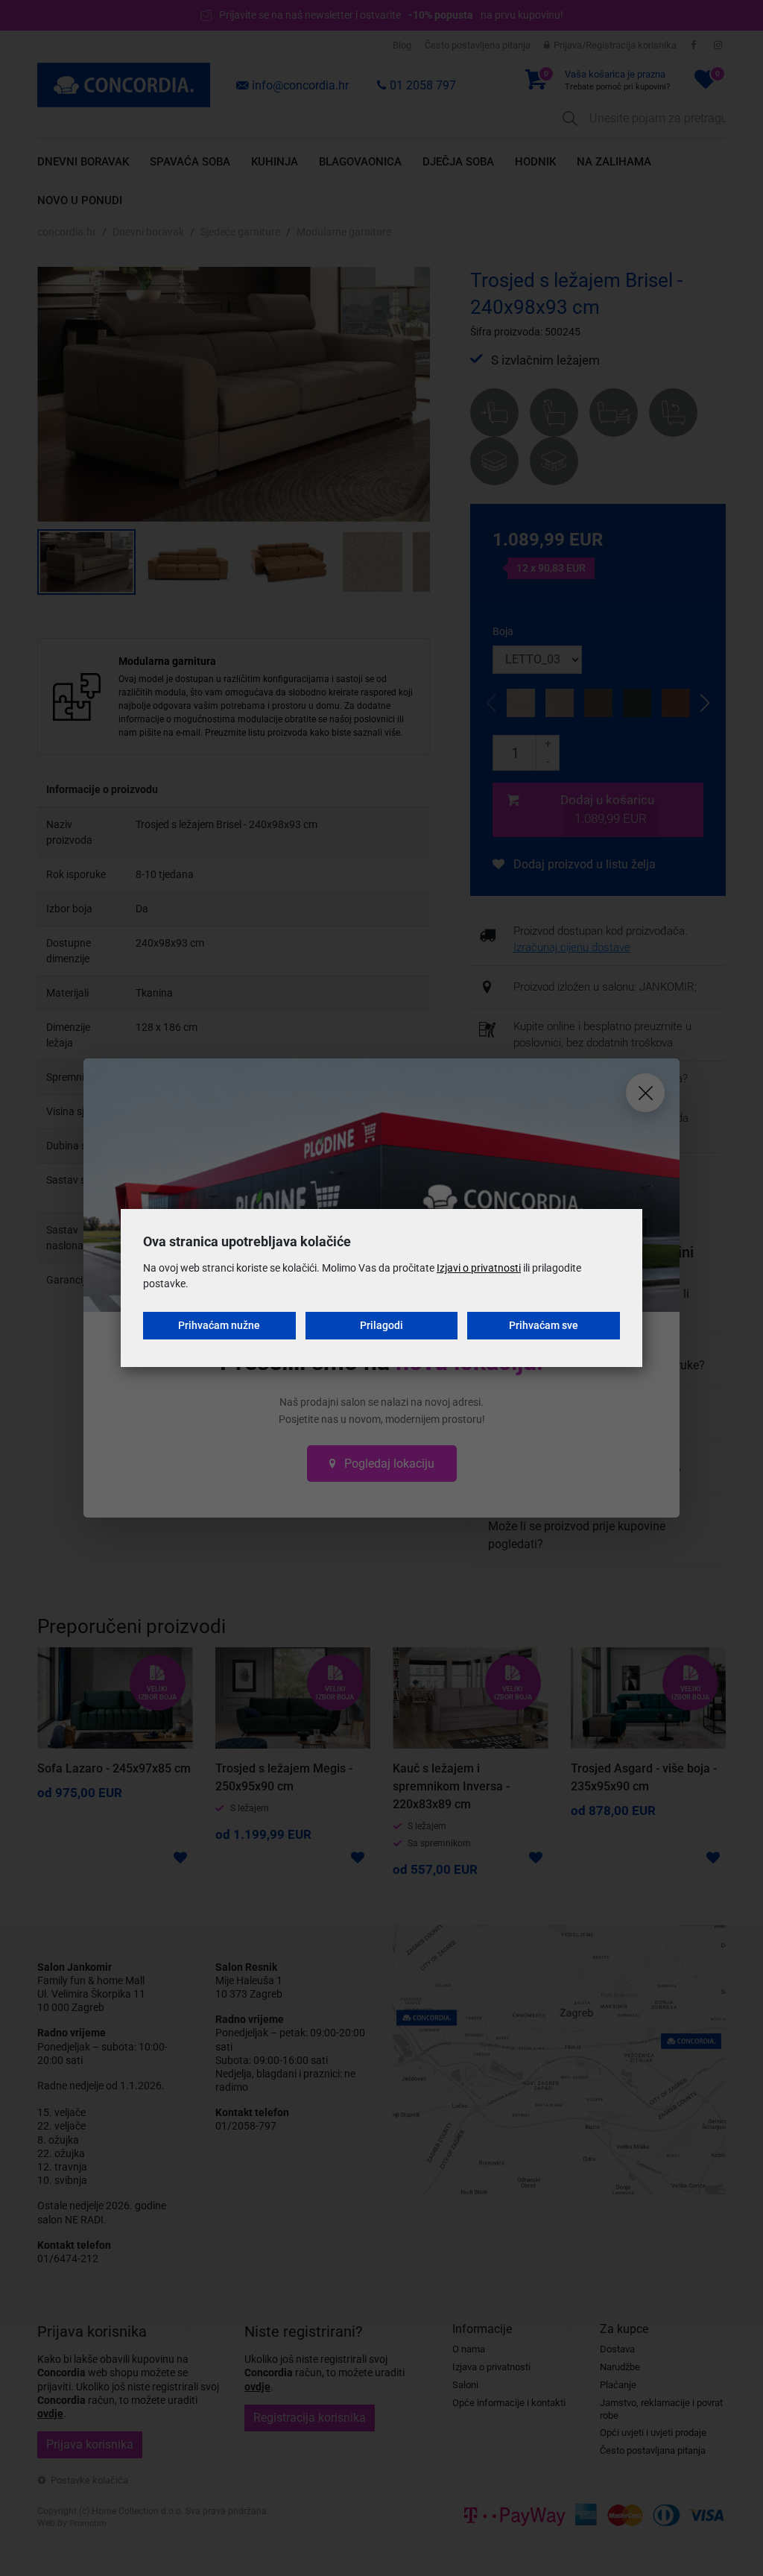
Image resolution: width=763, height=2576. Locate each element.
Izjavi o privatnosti (479, 1268)
